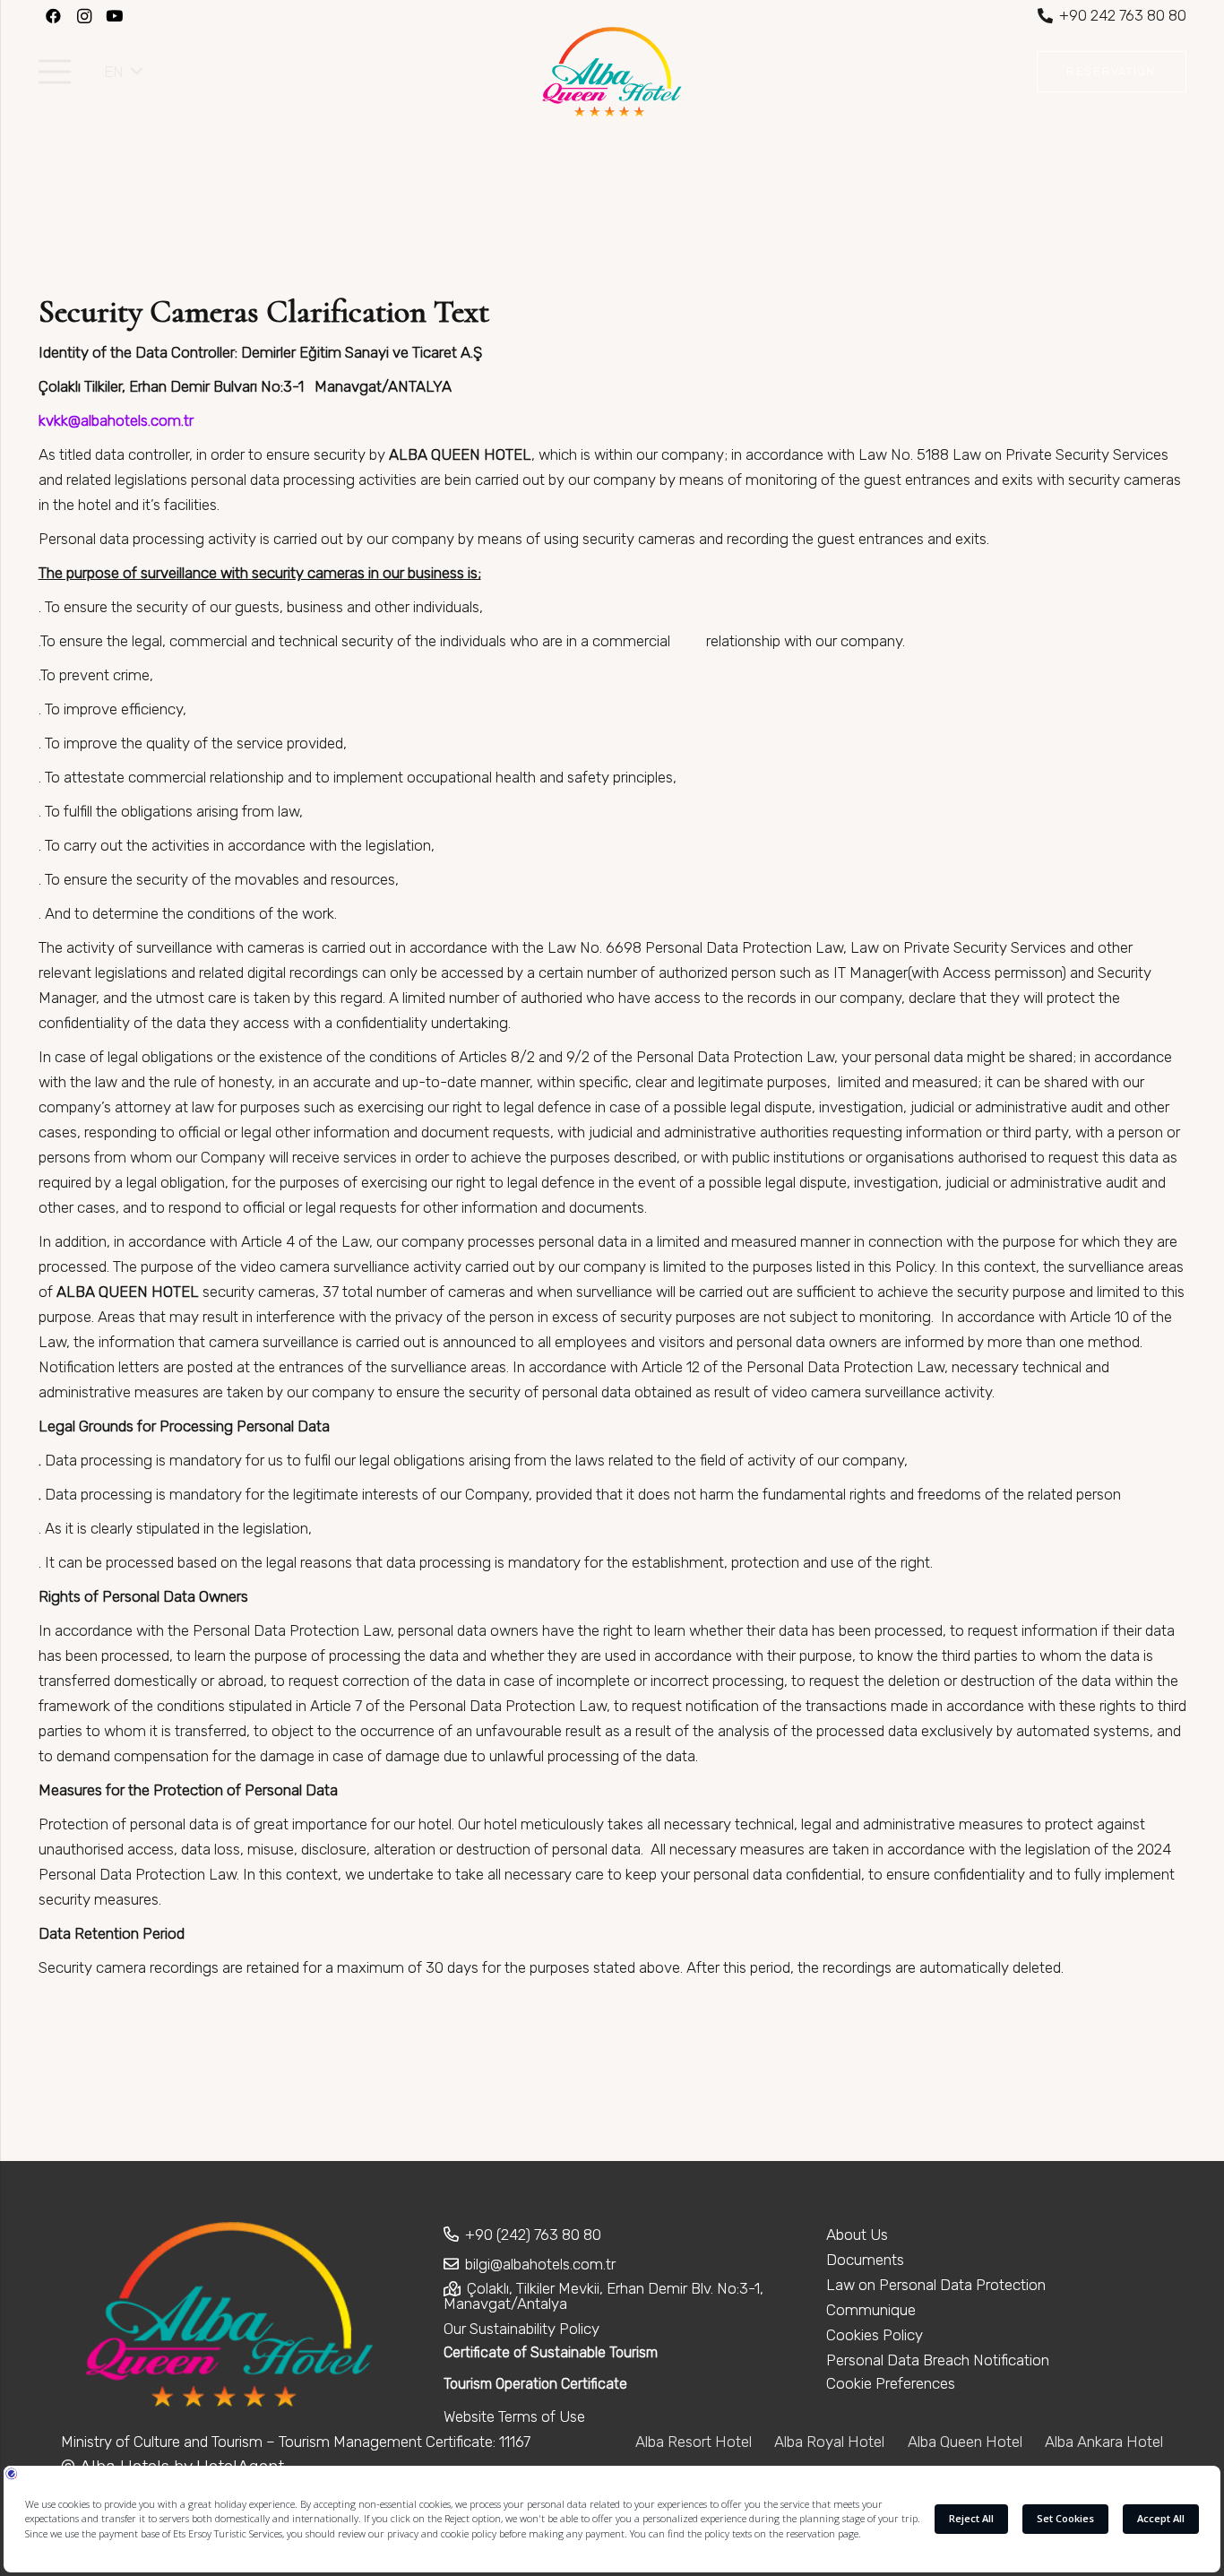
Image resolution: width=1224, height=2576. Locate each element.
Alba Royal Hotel (829, 2442)
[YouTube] (115, 16)
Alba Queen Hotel (965, 2442)
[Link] (612, 72)
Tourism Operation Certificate (535, 2384)
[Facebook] (54, 16)
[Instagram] (84, 16)
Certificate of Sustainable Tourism (551, 2352)
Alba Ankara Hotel (1104, 2442)
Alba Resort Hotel (694, 2442)
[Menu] (54, 72)
